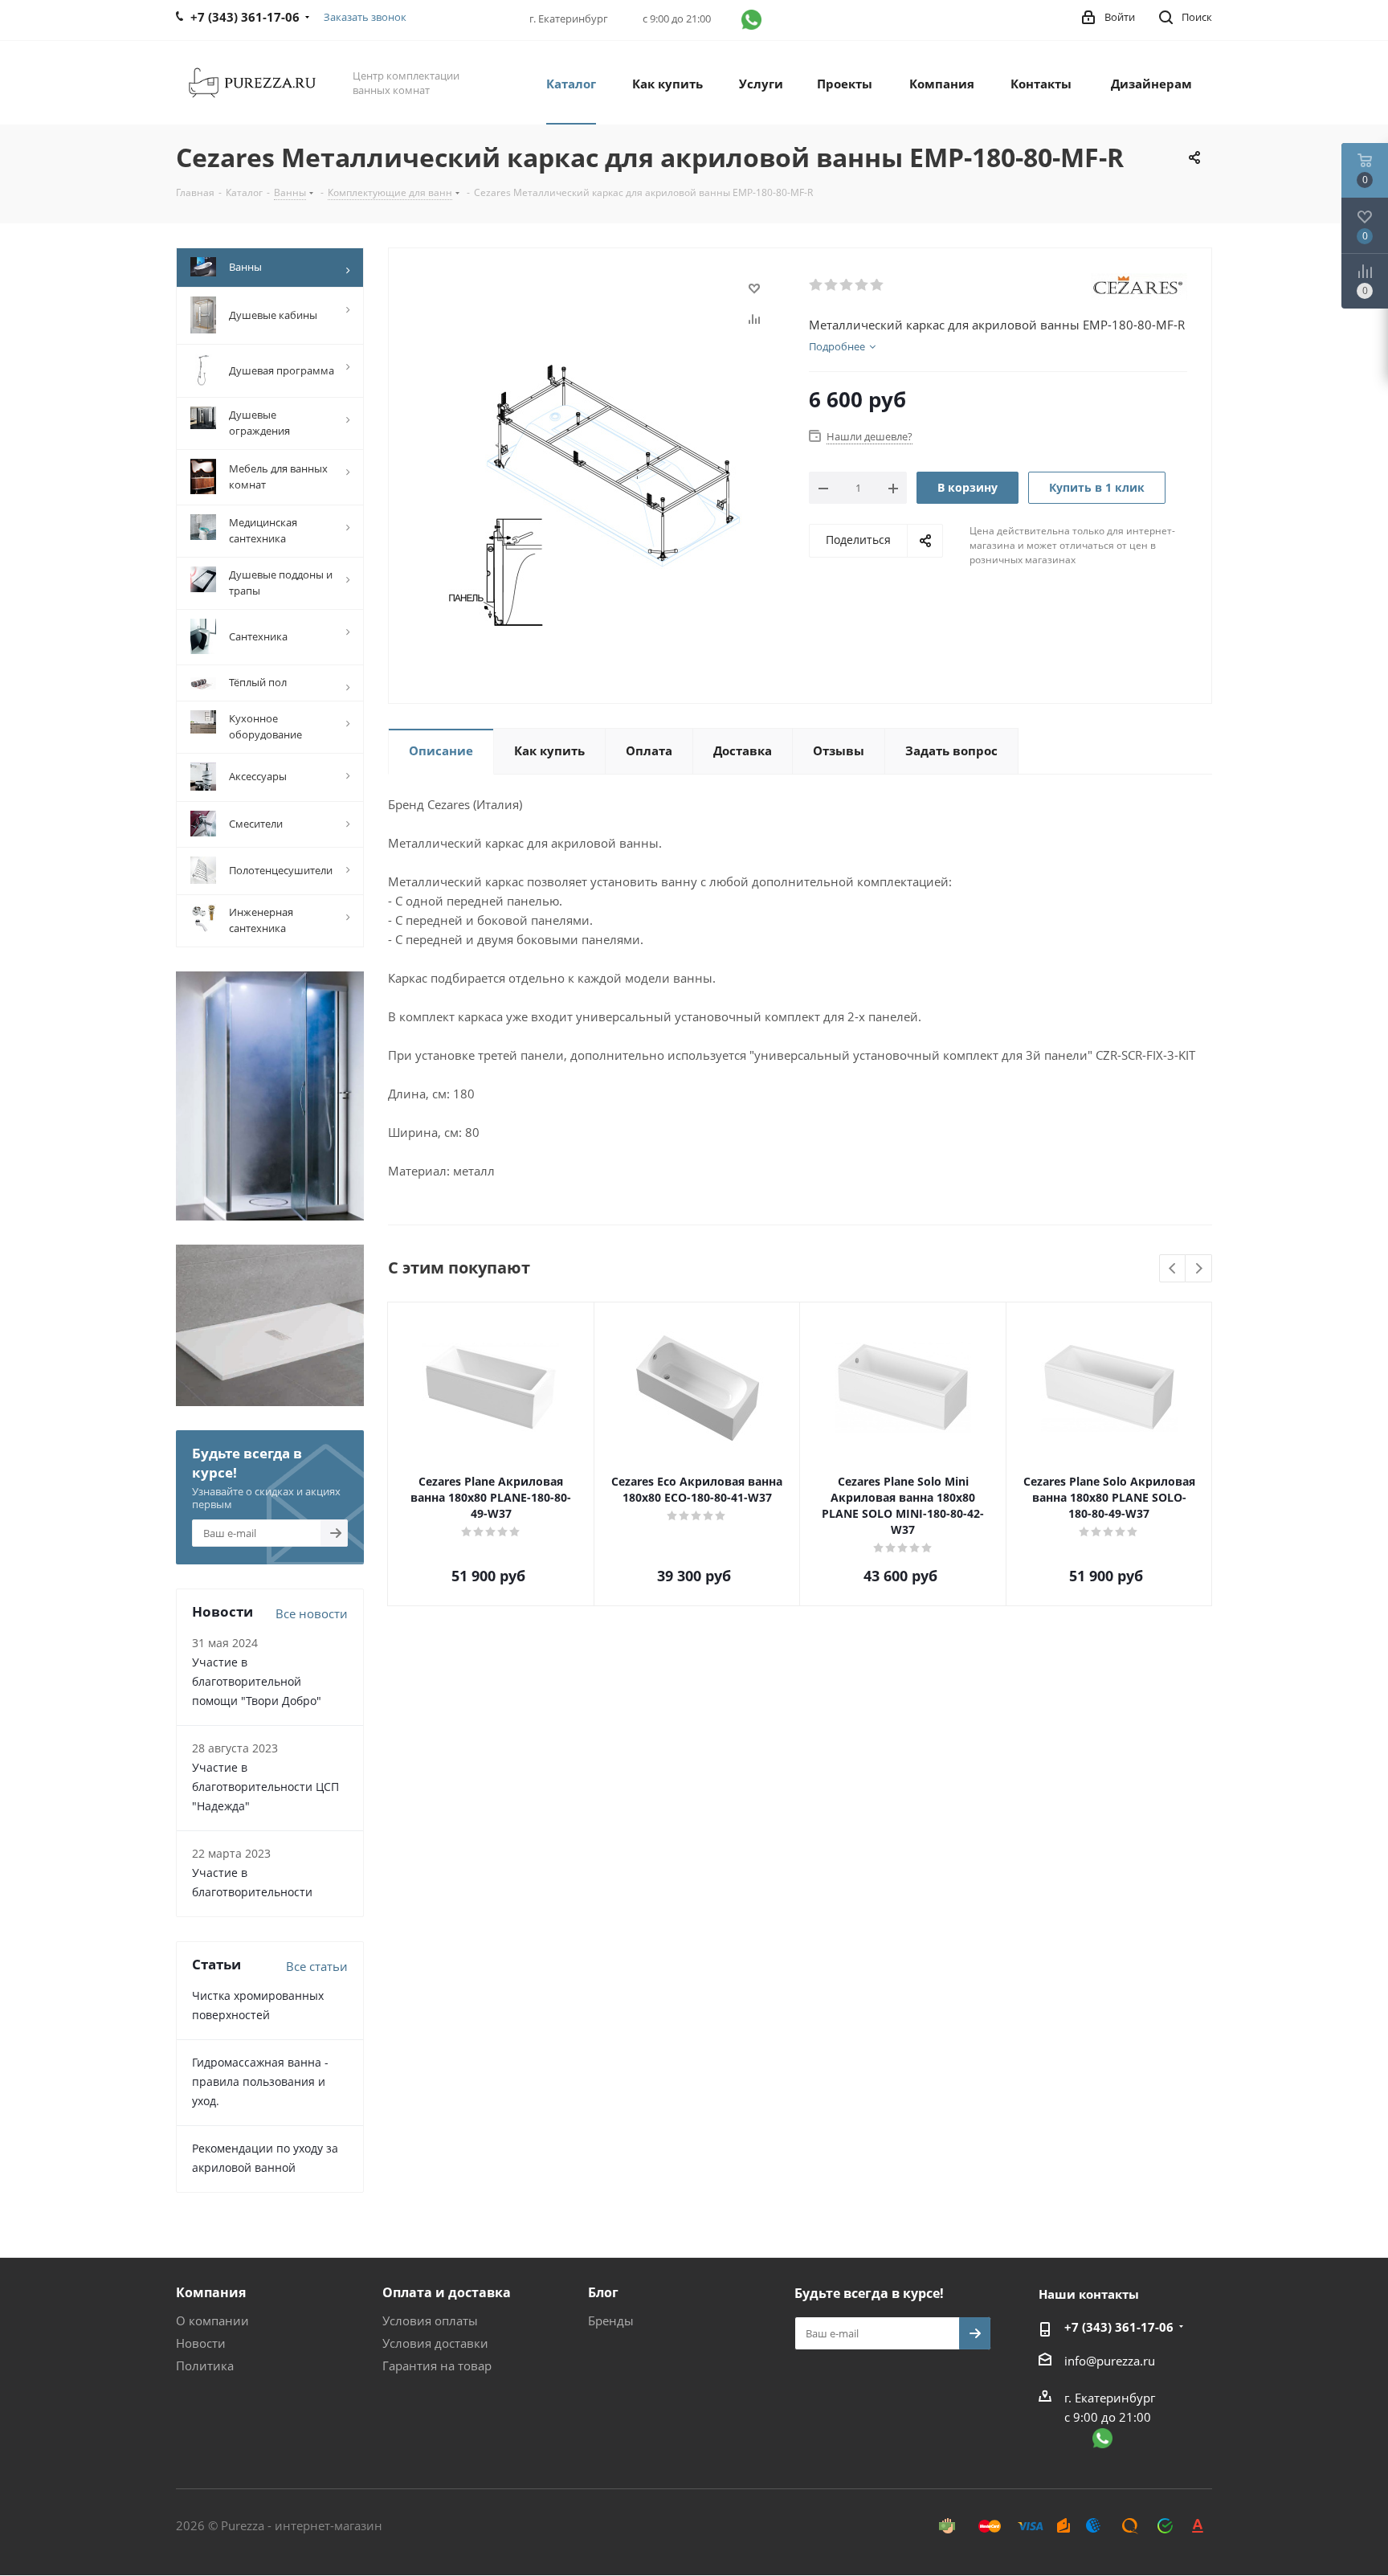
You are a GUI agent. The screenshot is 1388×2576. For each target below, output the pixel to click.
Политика (205, 2365)
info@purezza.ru (1110, 2361)
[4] (862, 285)
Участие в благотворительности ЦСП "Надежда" (265, 1787)
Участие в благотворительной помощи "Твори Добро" (257, 1681)
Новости (201, 2343)
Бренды (611, 2320)
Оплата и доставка (447, 2292)
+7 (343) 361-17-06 (1119, 2327)
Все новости (312, 1613)
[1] (816, 285)
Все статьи (317, 1966)
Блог (603, 2292)
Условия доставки (435, 2343)
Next (1199, 1269)
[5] (878, 285)
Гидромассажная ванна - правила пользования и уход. (260, 2081)
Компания (211, 2292)
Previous (1173, 1269)
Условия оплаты (430, 2320)
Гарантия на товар (437, 2365)
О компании (212, 2320)
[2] (832, 285)
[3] (847, 285)
